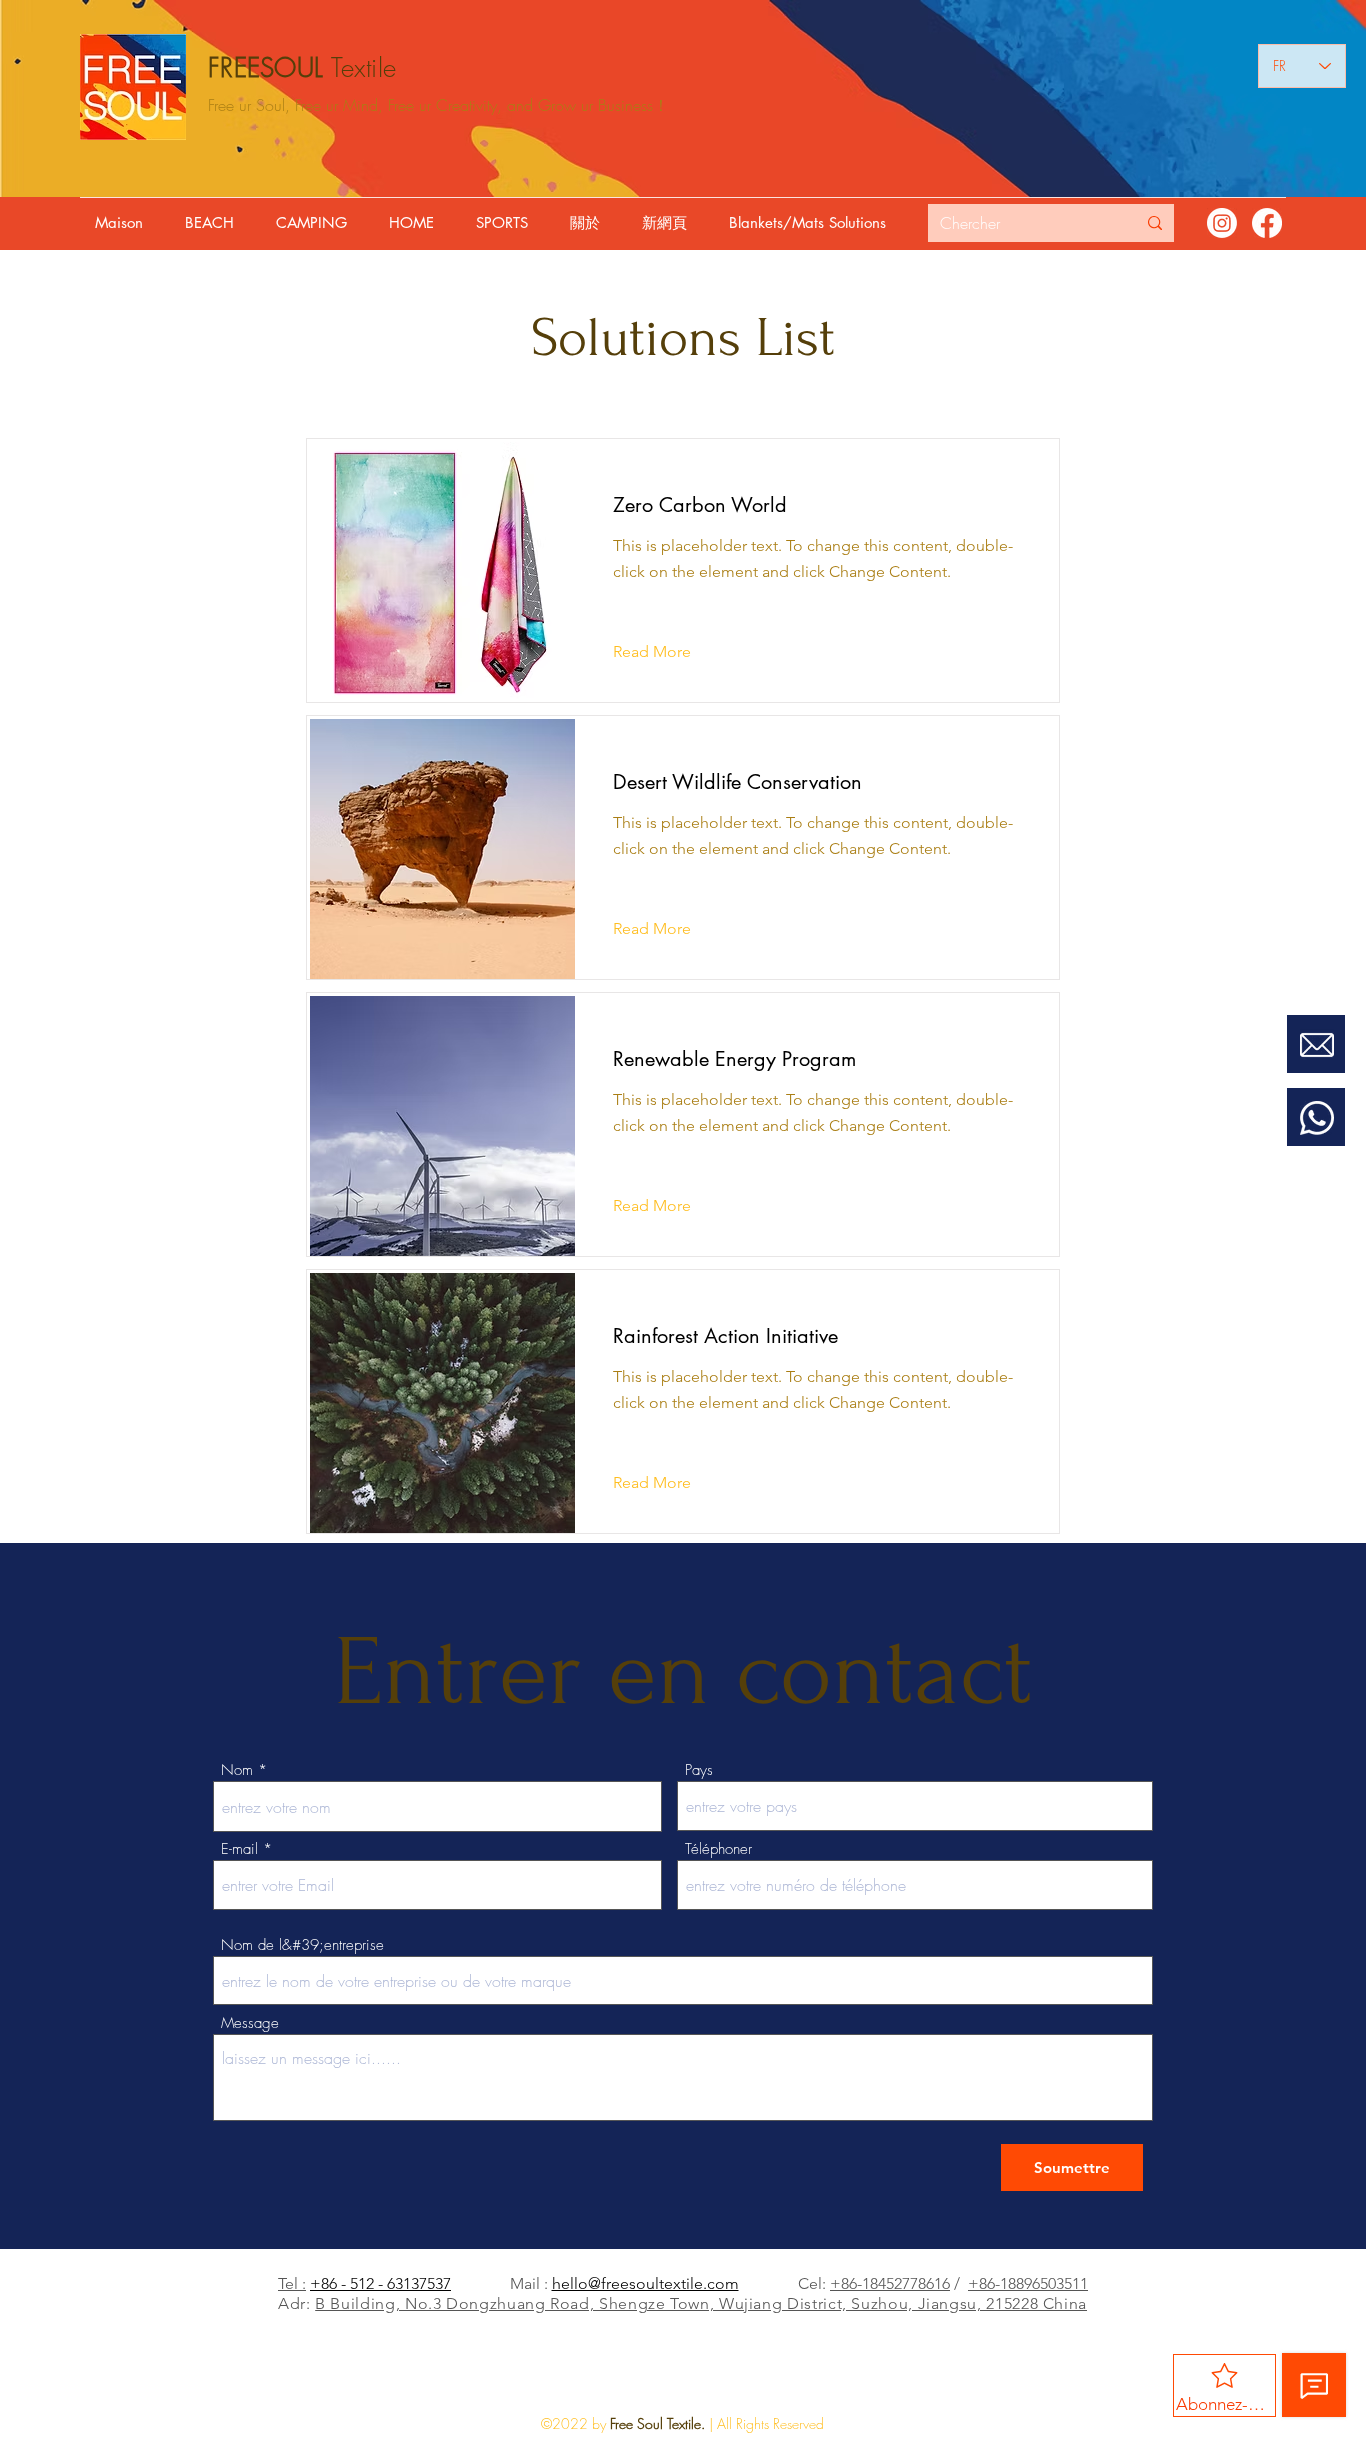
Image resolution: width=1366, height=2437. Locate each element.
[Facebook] (1267, 223)
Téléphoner (718, 1849)
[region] (1316, 1074)
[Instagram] (1222, 223)
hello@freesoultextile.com (645, 2283)
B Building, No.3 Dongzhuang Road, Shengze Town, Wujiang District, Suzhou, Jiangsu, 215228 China (701, 2303)
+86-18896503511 (1028, 2283)
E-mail (239, 1849)
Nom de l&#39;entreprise (302, 1945)
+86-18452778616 (890, 2283)
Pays (699, 1770)
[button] (214, 223)
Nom (237, 1770)
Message (250, 2023)
